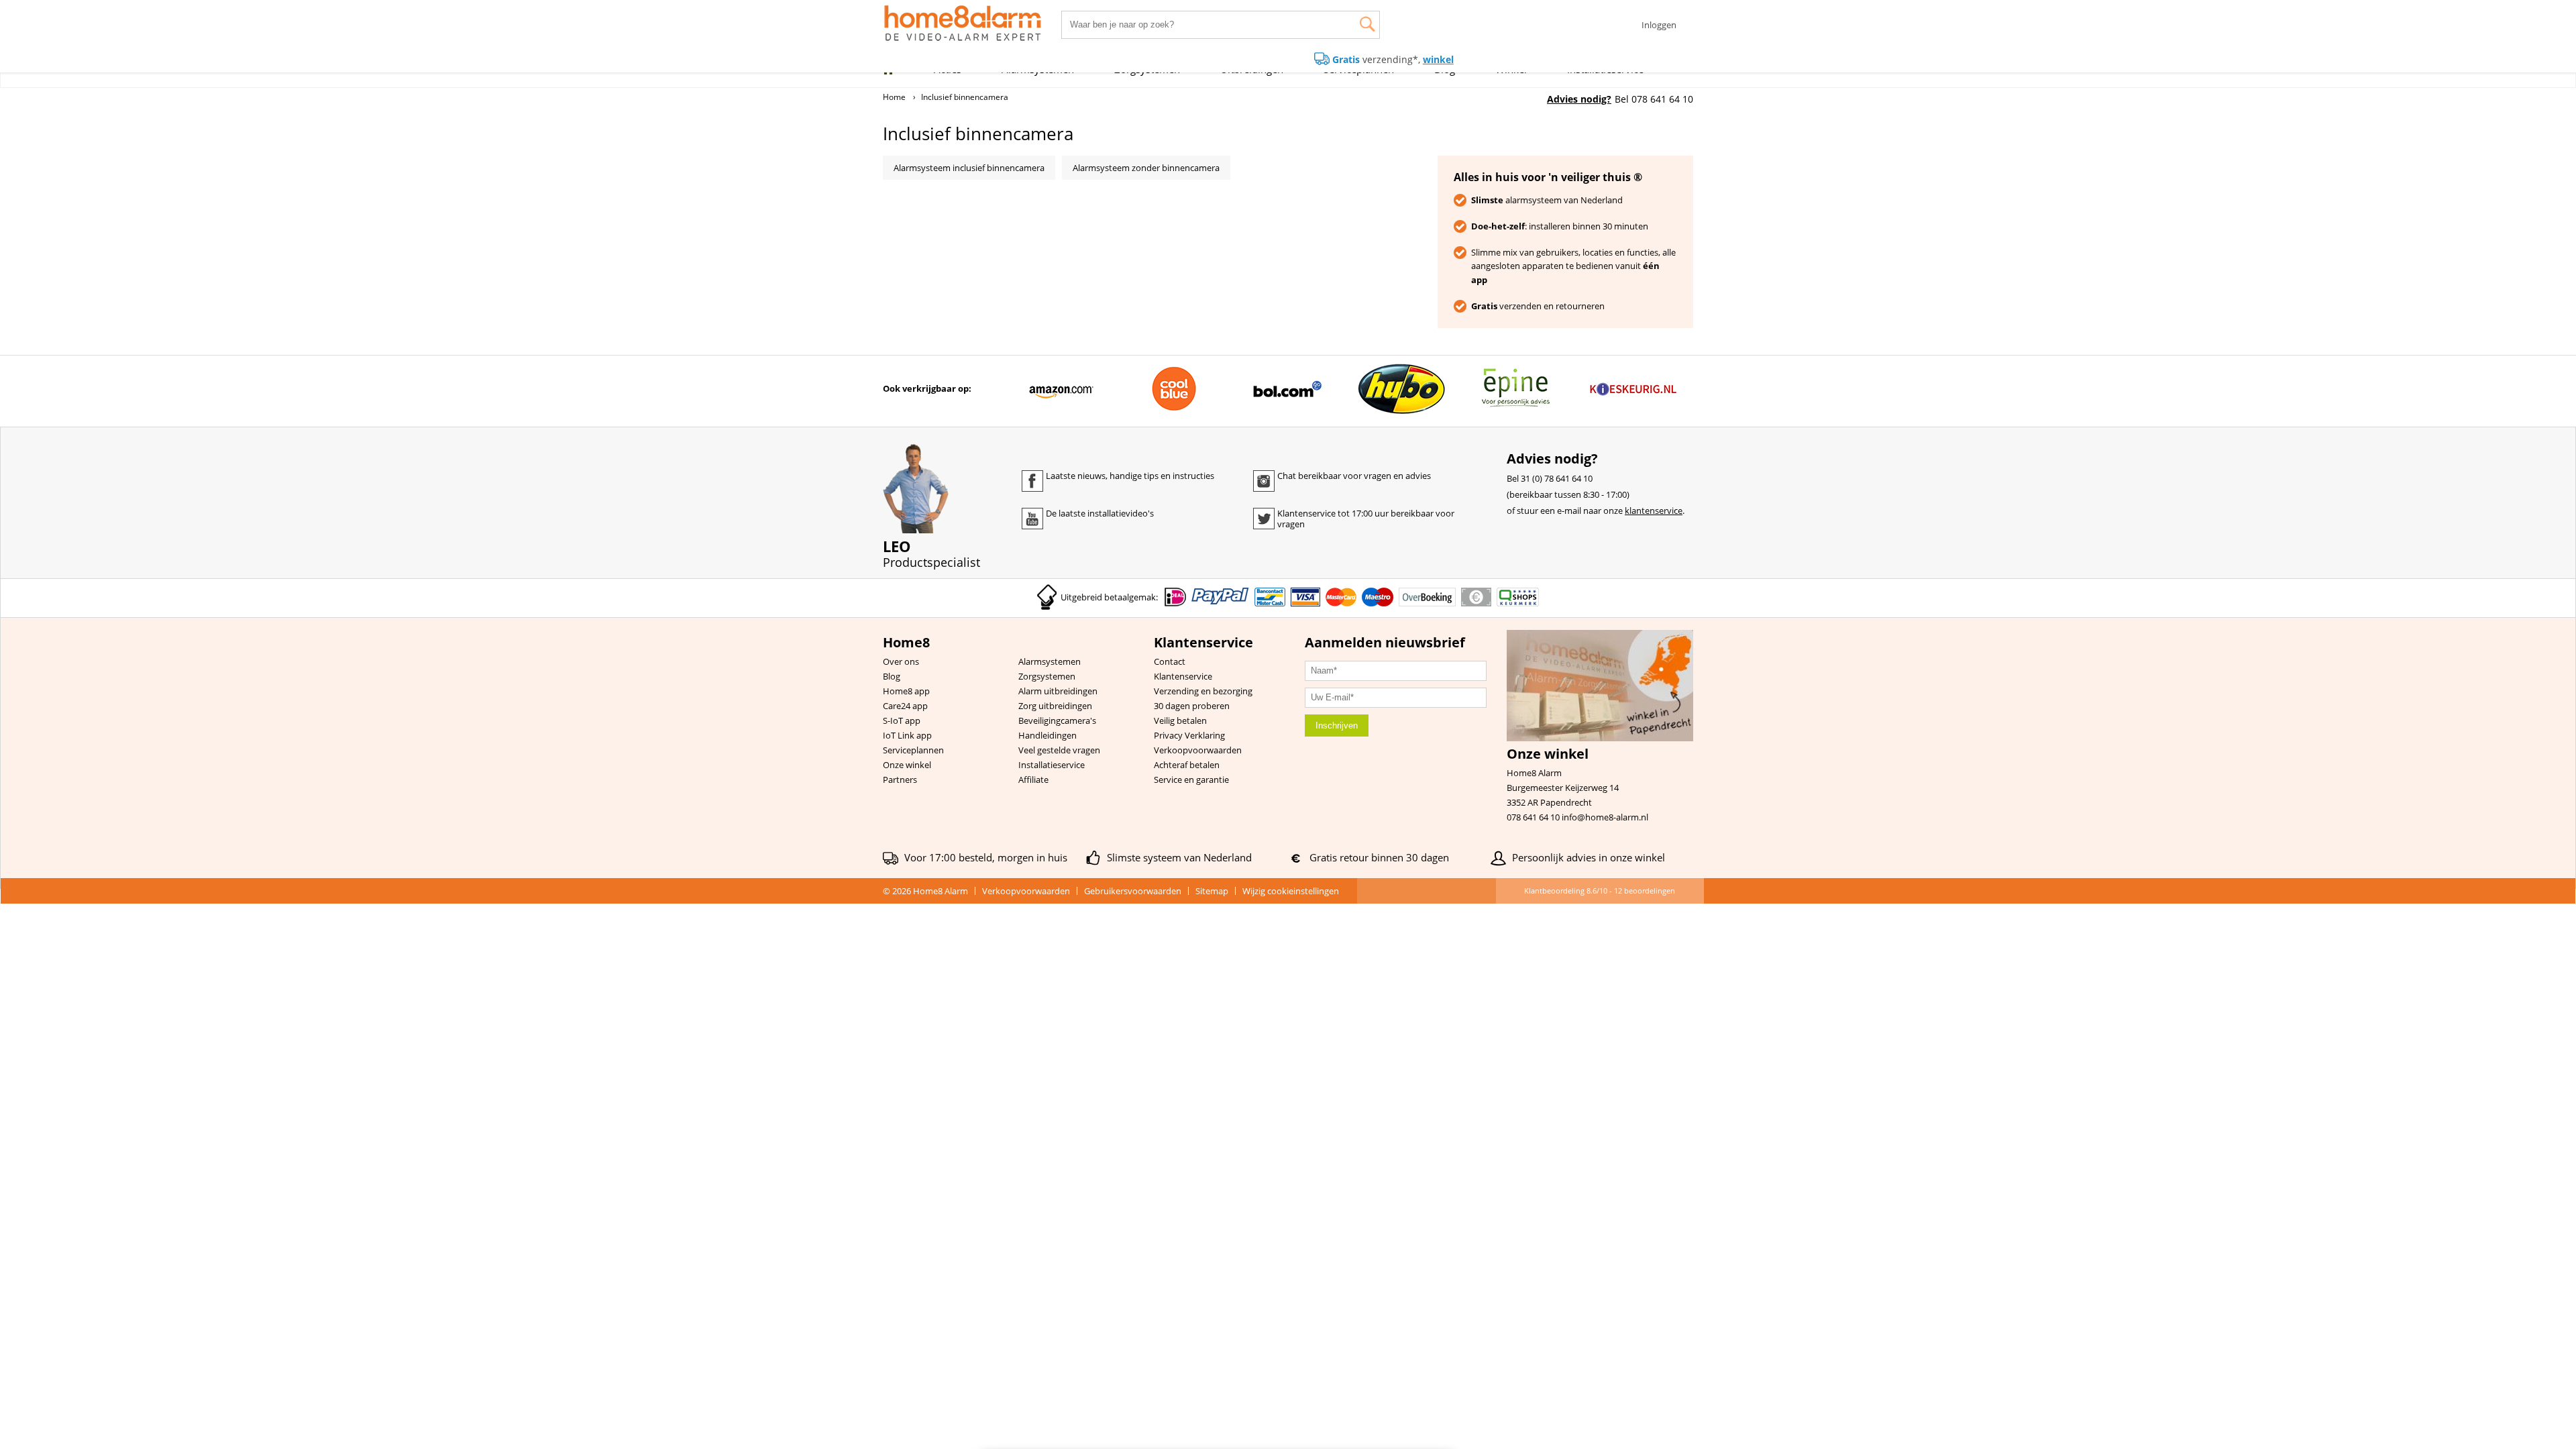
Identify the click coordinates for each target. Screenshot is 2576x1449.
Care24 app (905, 706)
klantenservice (1654, 511)
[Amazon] (1061, 389)
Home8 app (906, 691)
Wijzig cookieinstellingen (1291, 891)
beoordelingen (1645, 891)
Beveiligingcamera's (1057, 720)
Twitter (1264, 519)
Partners (900, 780)
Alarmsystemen (1050, 661)
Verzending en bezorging (1203, 691)
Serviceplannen (913, 750)
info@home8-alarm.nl (1605, 817)
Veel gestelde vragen (1059, 750)
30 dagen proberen (1192, 706)
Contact (1170, 661)
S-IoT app (902, 720)
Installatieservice (1052, 765)
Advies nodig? (1579, 99)
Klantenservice (1183, 676)
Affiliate (1033, 780)
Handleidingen (1048, 735)
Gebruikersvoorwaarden (1133, 891)
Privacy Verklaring (1189, 735)
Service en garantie (1191, 780)
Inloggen (1659, 25)
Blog (892, 676)
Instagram (1264, 481)
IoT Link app (907, 735)
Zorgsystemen (1047, 676)
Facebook (1032, 481)
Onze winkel (907, 765)
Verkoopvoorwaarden (1198, 750)
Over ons (901, 661)
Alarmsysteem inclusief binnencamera (969, 168)
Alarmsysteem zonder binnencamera (1146, 168)
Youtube (1032, 519)
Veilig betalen (1180, 720)
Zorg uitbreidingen (1055, 706)
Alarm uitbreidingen (1058, 691)
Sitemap (1212, 891)
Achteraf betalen (1187, 765)
